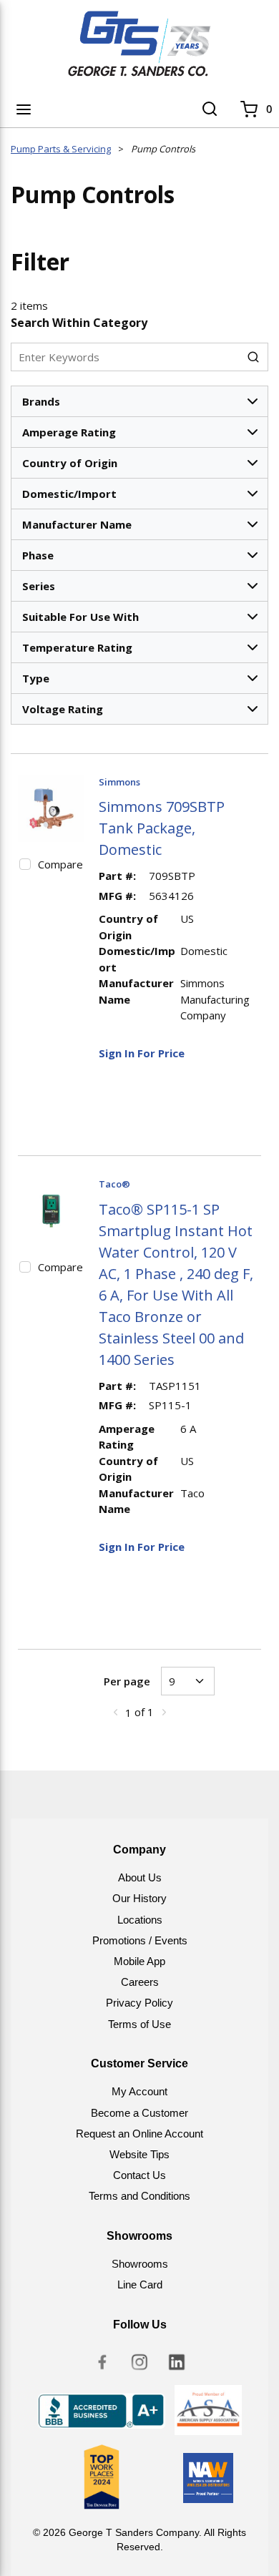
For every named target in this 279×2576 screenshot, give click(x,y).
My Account (139, 2091)
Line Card (140, 2284)
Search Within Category (79, 323)
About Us (140, 1877)
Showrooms (140, 2264)
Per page (127, 1681)
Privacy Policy (139, 2003)
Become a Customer (139, 2113)
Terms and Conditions (139, 2196)
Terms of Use (139, 2024)
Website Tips (139, 2154)
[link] (115, 1712)
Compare (60, 864)
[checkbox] (25, 864)
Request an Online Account (139, 2134)
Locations (140, 1920)
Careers (140, 1982)
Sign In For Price (142, 1053)
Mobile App (139, 1961)
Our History (139, 1898)
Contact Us (139, 2175)
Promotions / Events (140, 1940)
